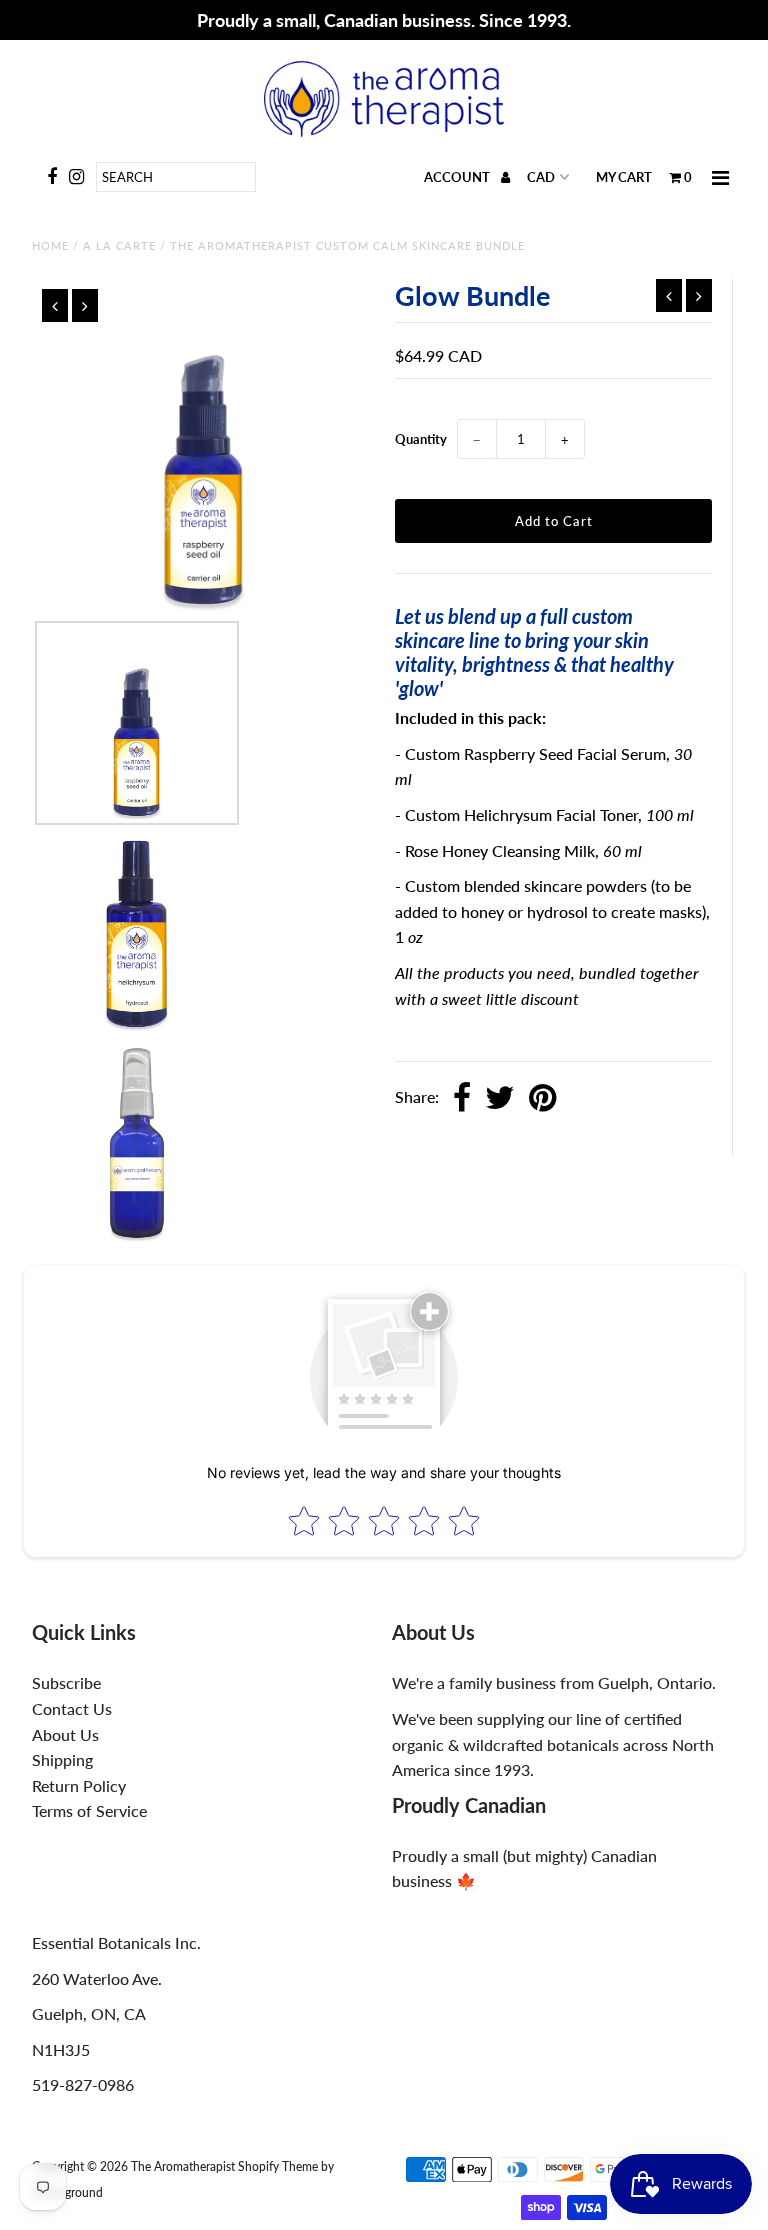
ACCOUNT (458, 177)
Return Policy (79, 1785)
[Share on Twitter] (500, 1099)
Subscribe (66, 1682)
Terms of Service (89, 1810)
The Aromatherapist (184, 2166)
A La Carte (119, 245)
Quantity (421, 439)
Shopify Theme (278, 2166)
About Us (65, 1734)
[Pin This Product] (542, 1099)
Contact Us (72, 1708)
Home (50, 245)
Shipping (62, 1759)
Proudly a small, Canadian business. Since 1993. (384, 20)
